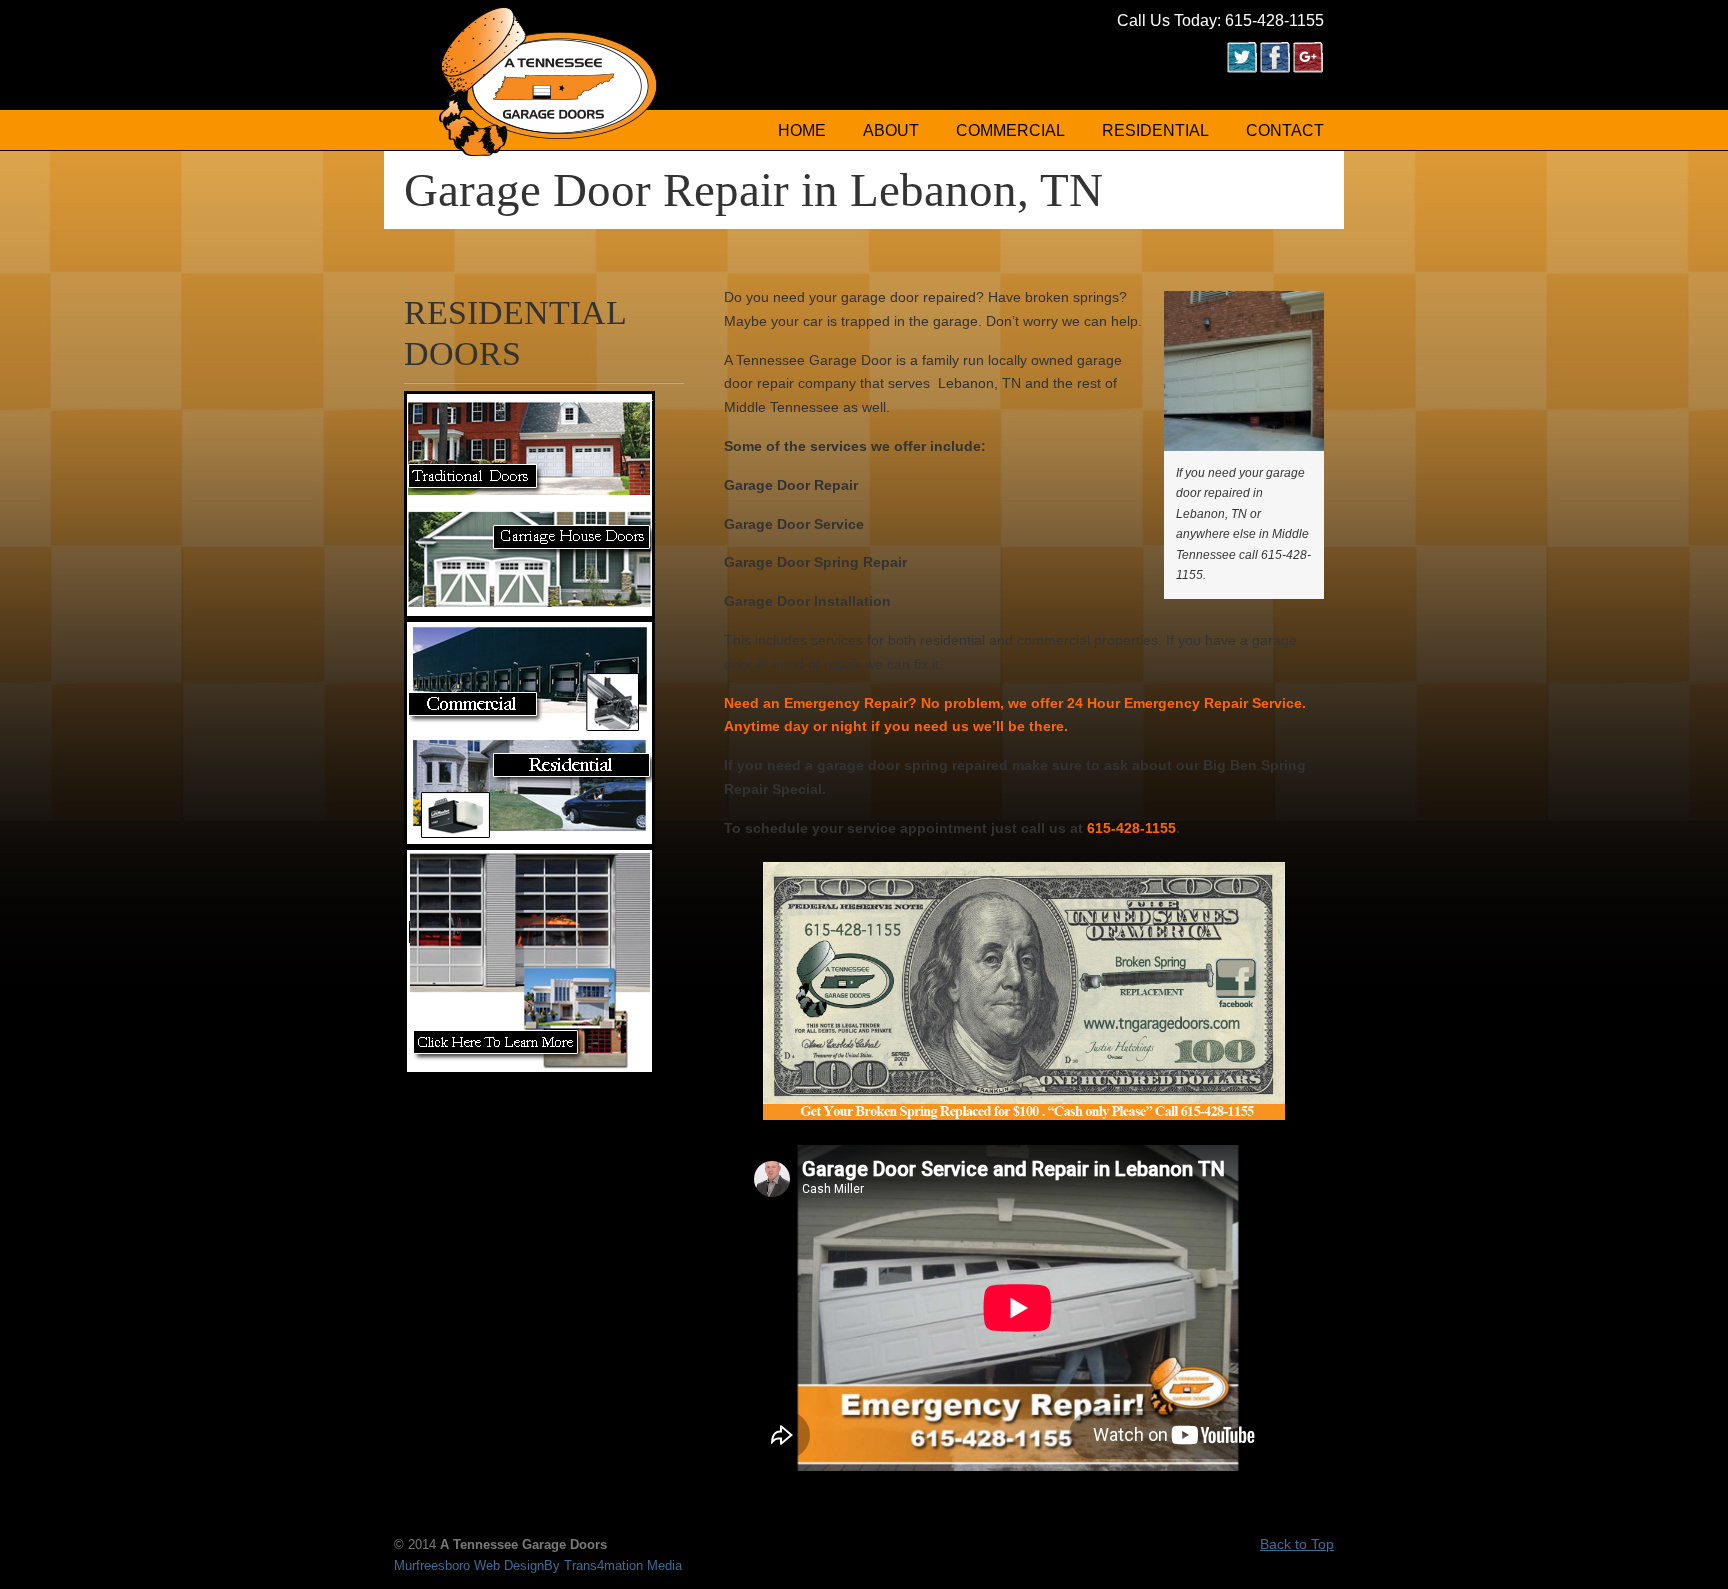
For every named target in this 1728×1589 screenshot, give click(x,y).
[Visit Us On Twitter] (1241, 68)
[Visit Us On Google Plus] (1307, 68)
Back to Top (1297, 1544)
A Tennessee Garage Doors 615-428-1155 (549, 81)
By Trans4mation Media (613, 1566)
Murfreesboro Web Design (469, 1566)
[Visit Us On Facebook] (1274, 68)
